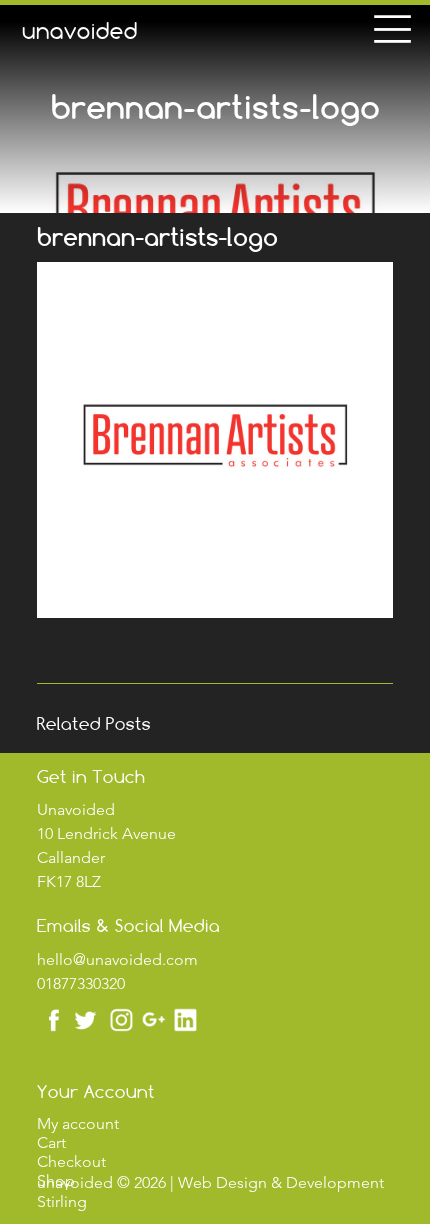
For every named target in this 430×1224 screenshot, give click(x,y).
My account (78, 1123)
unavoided (80, 31)
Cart (51, 1142)
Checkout (71, 1161)
